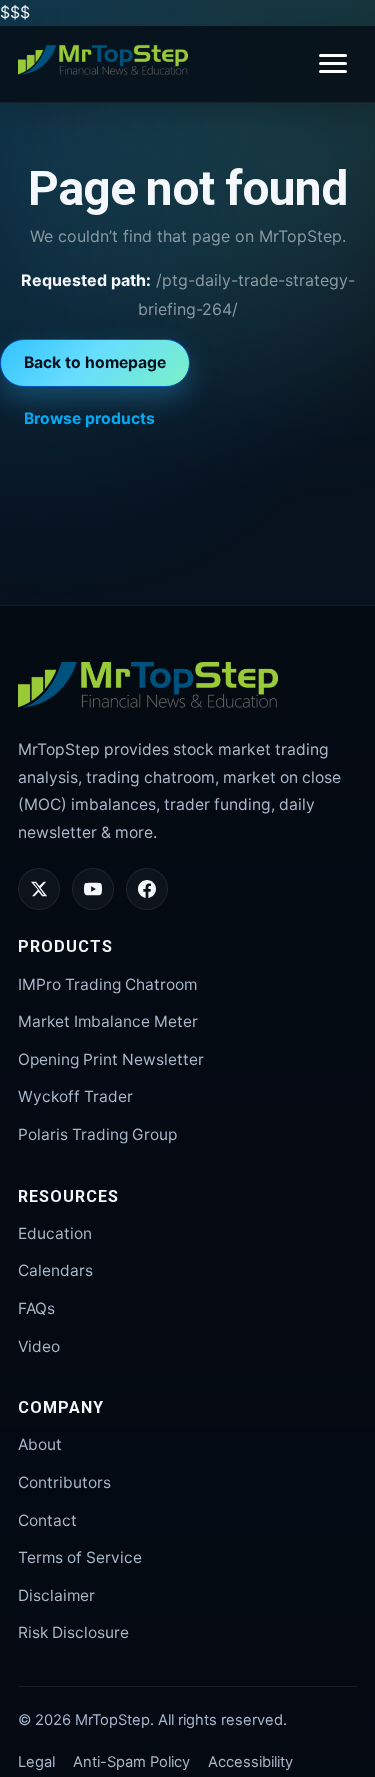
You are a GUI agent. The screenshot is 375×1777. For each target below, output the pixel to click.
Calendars (55, 1270)
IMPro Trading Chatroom (107, 984)
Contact (47, 1520)
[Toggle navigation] (333, 63)
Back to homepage (95, 362)
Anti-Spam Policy (131, 1762)
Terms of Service (80, 1557)
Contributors (64, 1482)
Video (39, 1346)
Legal (36, 1762)
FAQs (36, 1308)
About (40, 1444)
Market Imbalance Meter (108, 1021)
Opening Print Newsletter (111, 1059)
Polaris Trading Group (97, 1134)
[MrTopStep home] (103, 60)
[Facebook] (147, 889)
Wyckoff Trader (75, 1096)
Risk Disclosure (73, 1632)
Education (55, 1233)
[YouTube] (93, 889)
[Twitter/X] (39, 889)
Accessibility (250, 1762)
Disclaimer (56, 1595)
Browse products (89, 418)
